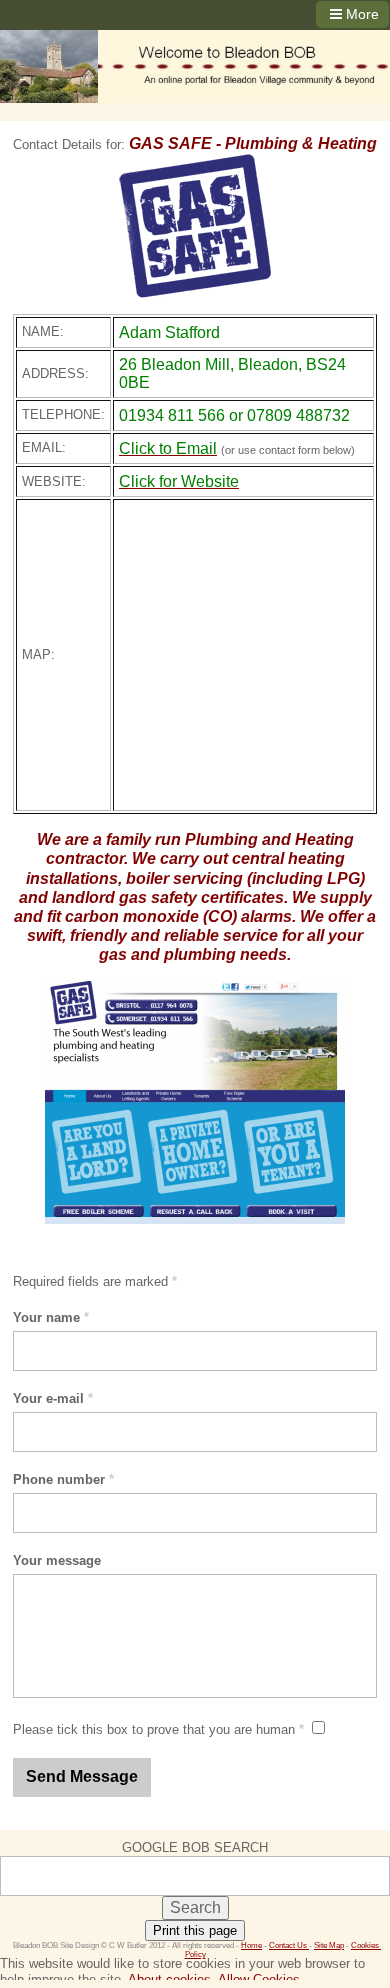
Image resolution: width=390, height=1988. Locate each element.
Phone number (63, 1479)
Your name (51, 1317)
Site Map (329, 1945)
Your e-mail (53, 1398)
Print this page (195, 1930)
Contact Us (289, 1945)
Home (251, 1945)
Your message (57, 1560)
